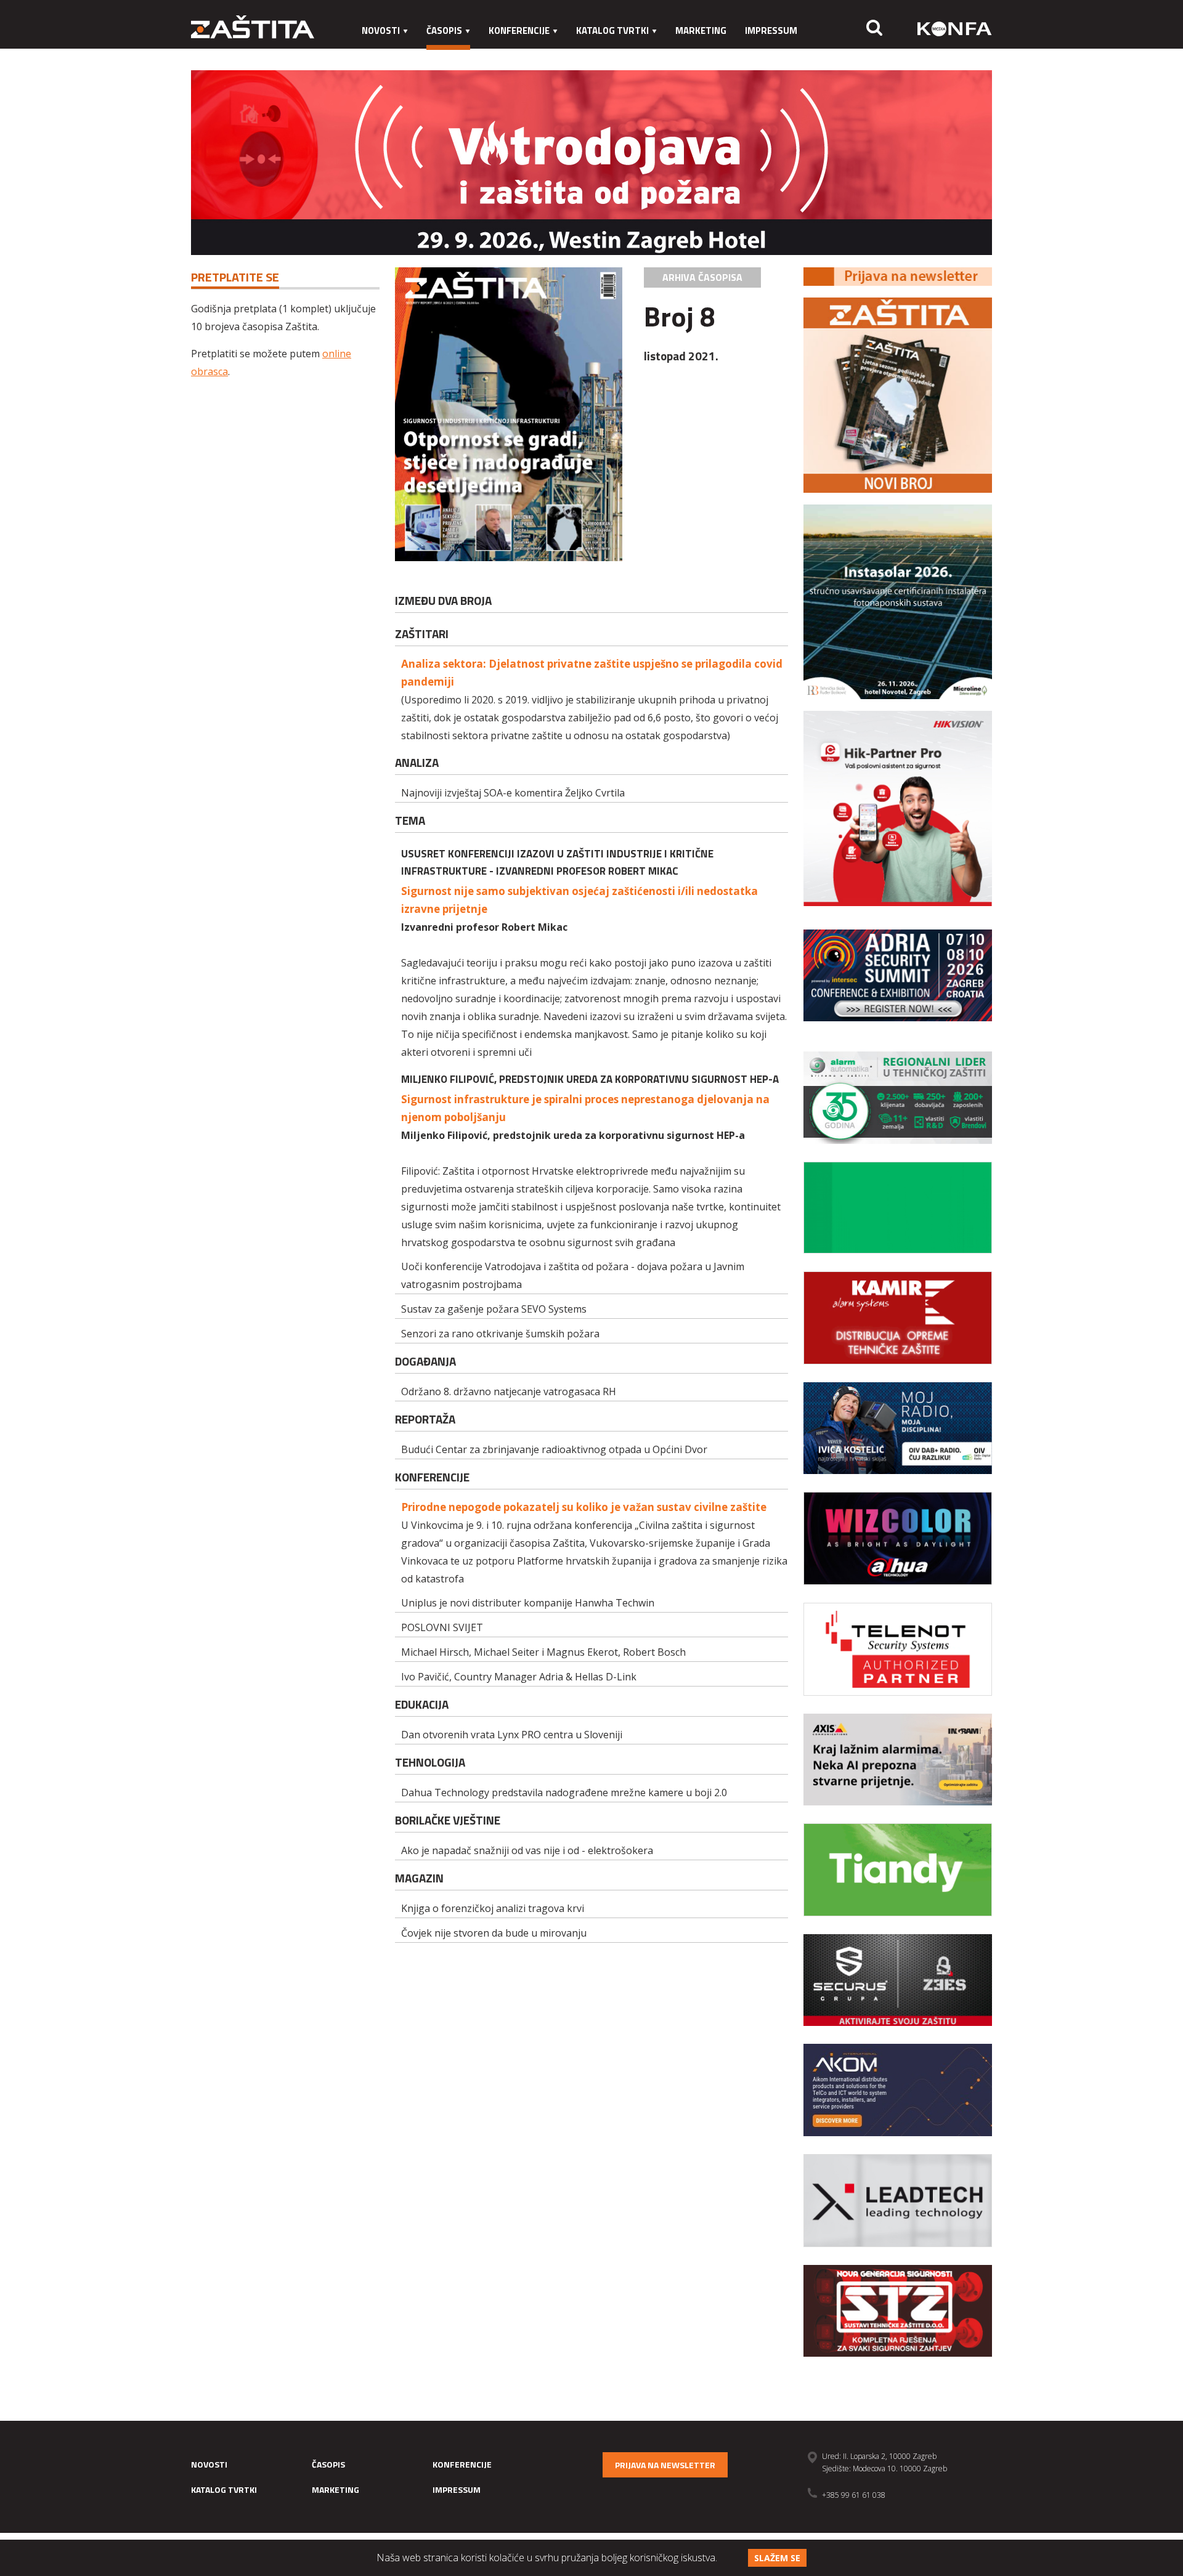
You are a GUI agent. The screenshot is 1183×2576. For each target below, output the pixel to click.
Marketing (701, 30)
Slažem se (777, 2558)
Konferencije (519, 30)
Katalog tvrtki (612, 30)
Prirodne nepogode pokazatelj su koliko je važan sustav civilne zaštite (584, 1507)
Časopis (444, 30)
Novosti (381, 30)
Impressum (771, 30)
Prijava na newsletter (665, 2465)
